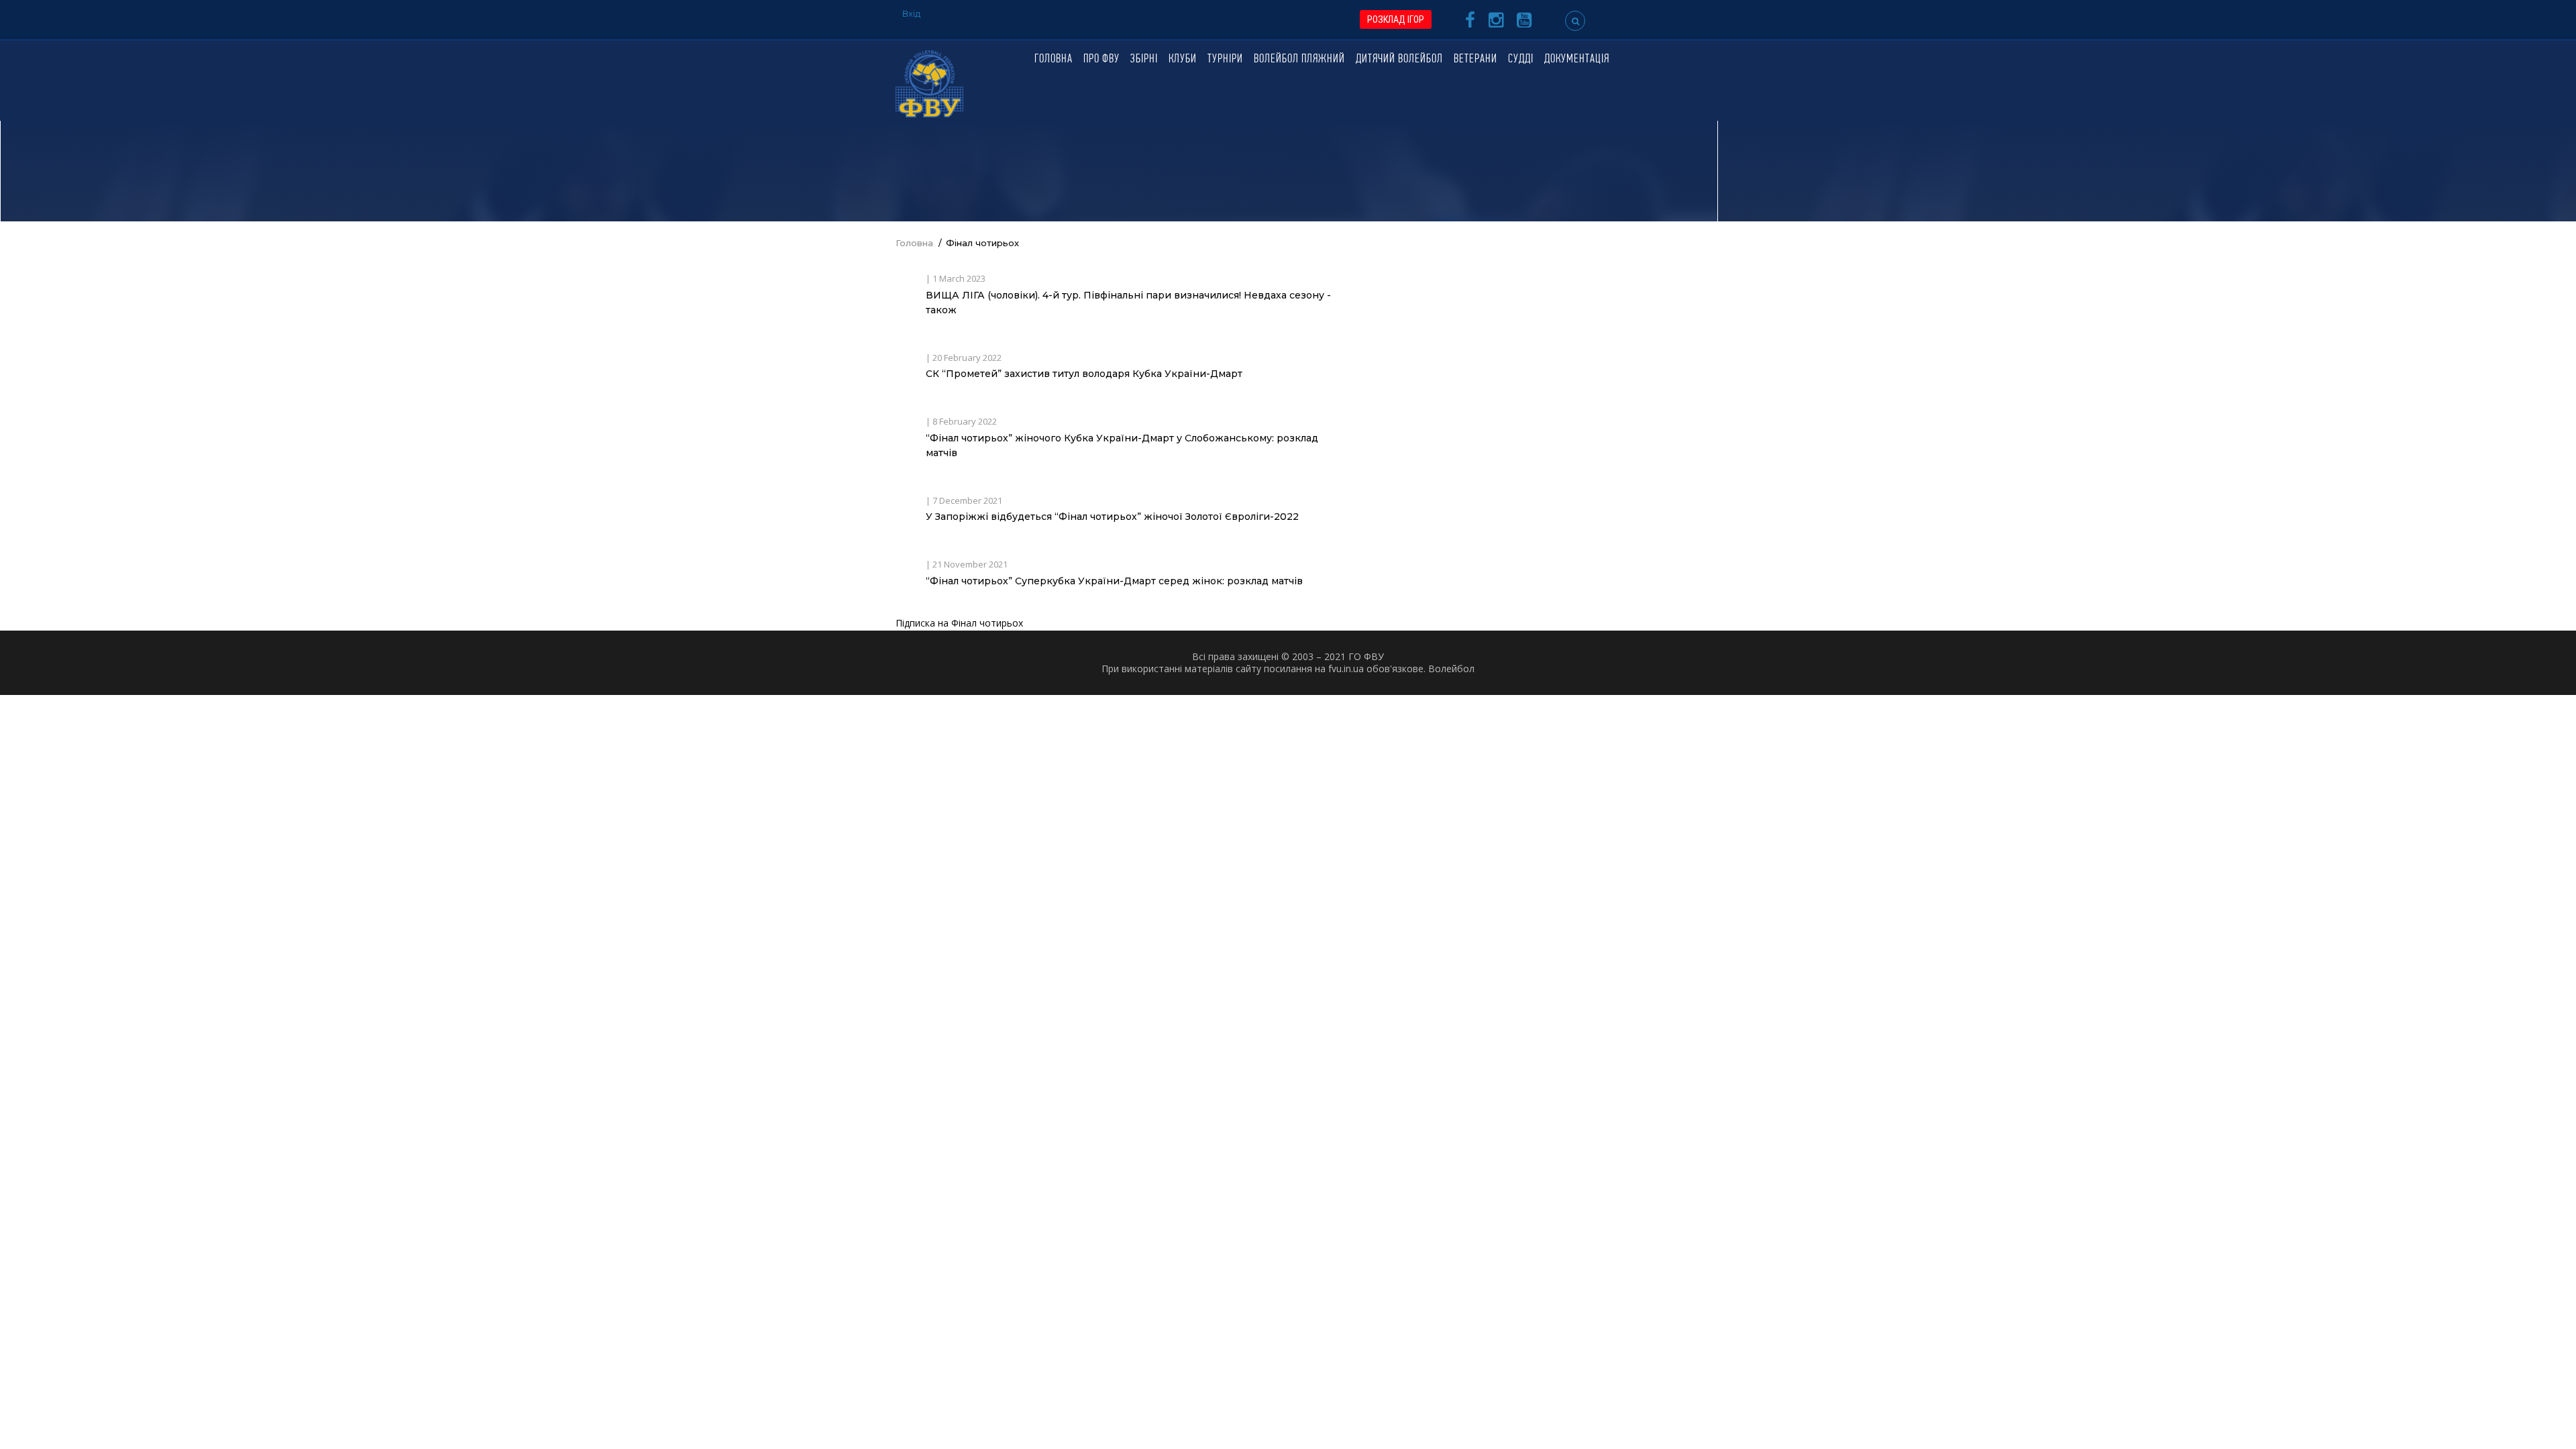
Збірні (1144, 60)
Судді (1521, 60)
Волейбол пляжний (1299, 60)
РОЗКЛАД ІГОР (1396, 19)
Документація (1577, 60)
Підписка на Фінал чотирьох (959, 623)
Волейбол (1451, 668)
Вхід (911, 13)
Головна (1054, 60)
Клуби (1183, 60)
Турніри (1225, 60)
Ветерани (1475, 60)
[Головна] (929, 83)
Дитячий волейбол (1399, 60)
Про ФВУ (1102, 60)
